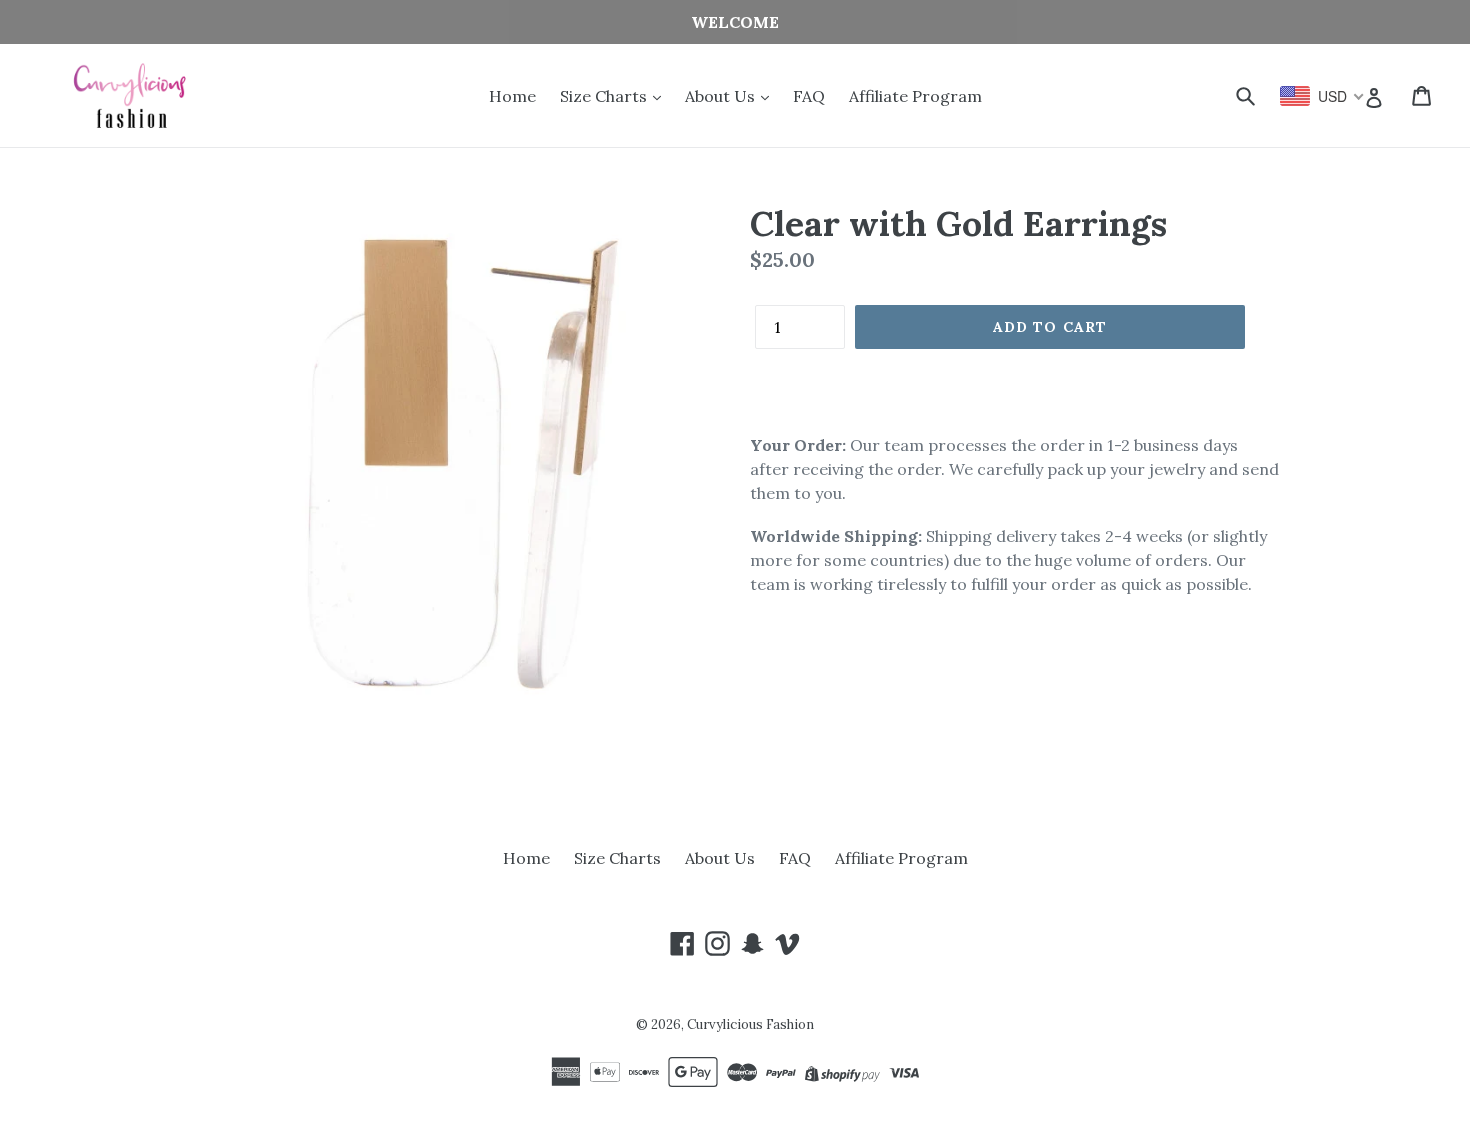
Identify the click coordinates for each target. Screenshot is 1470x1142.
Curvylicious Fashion (750, 1024)
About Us (722, 96)
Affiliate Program (915, 96)
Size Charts (605, 96)
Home (512, 96)
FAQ (809, 96)
